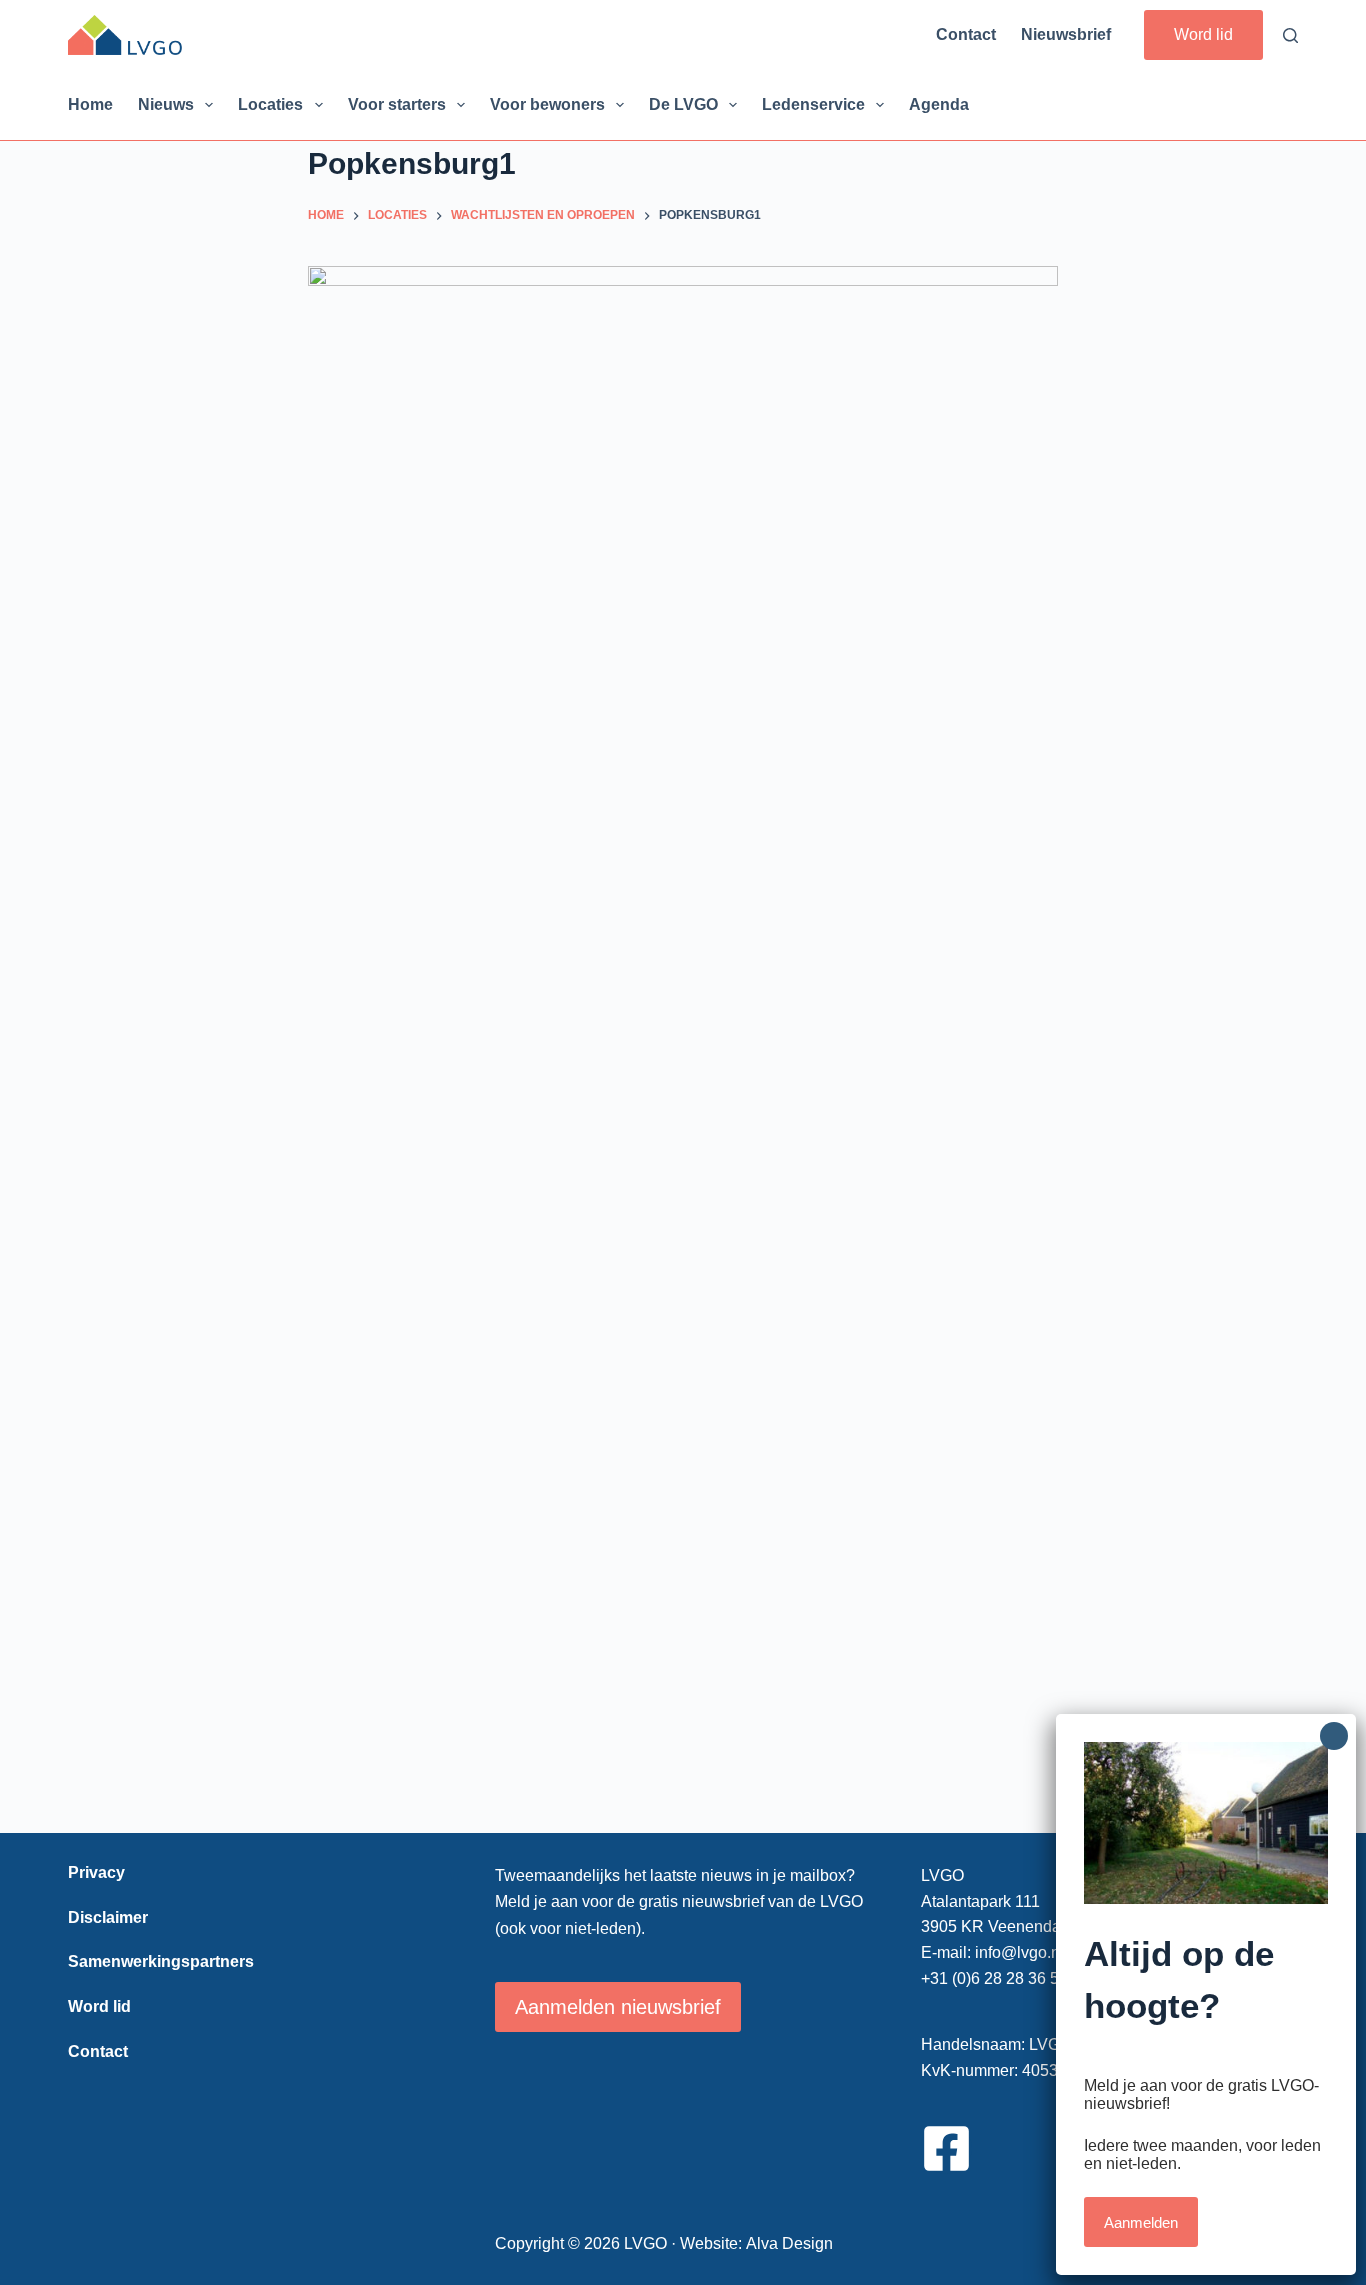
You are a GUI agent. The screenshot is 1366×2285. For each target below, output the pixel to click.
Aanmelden (1141, 2222)
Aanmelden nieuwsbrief (618, 2007)
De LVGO (683, 104)
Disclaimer (108, 1917)
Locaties (270, 104)
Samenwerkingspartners (161, 1961)
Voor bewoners (547, 104)
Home (90, 104)
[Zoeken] (1290, 35)
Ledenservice (813, 104)
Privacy (96, 1872)
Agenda (939, 104)
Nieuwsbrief (1066, 34)
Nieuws (166, 104)
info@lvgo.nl (1019, 1952)
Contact (966, 34)
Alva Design (789, 2243)
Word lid (1203, 34)
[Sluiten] (1334, 1736)
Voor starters (397, 104)
